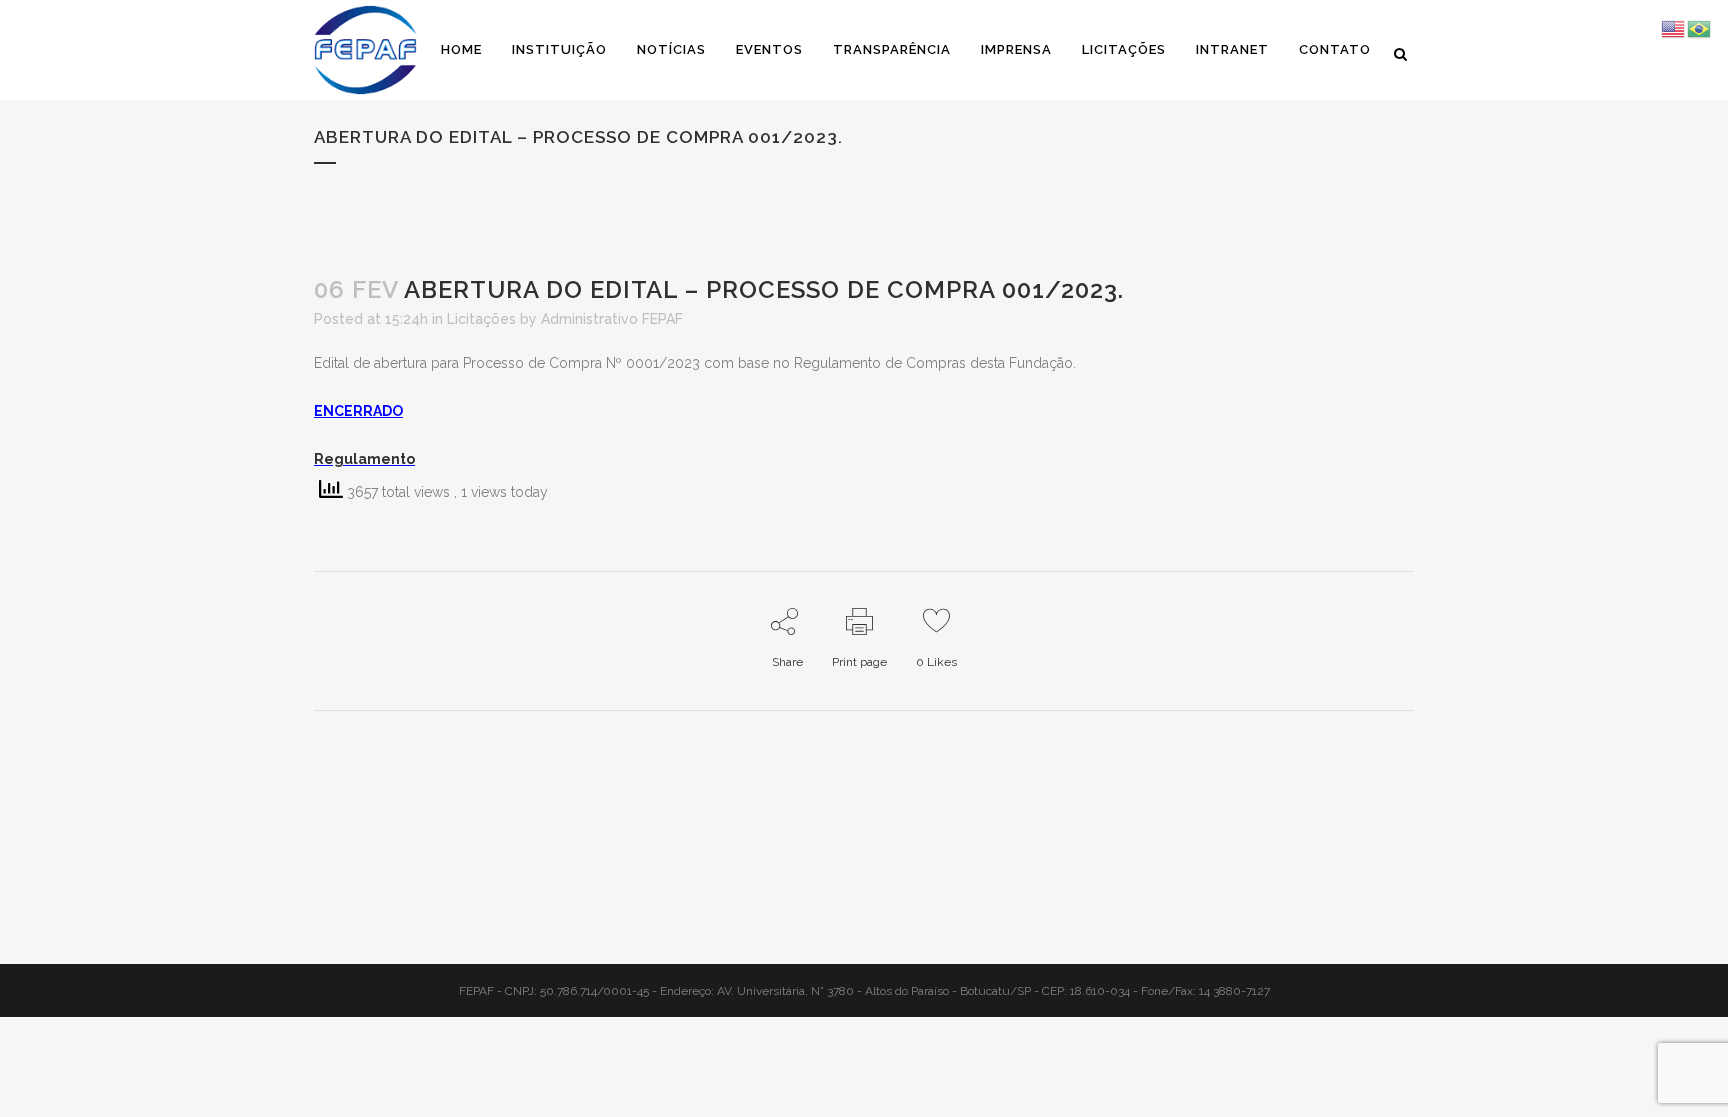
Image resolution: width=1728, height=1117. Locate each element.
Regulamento (364, 459)
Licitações (481, 319)
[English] (1674, 28)
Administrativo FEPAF (612, 319)
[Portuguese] (1700, 28)
